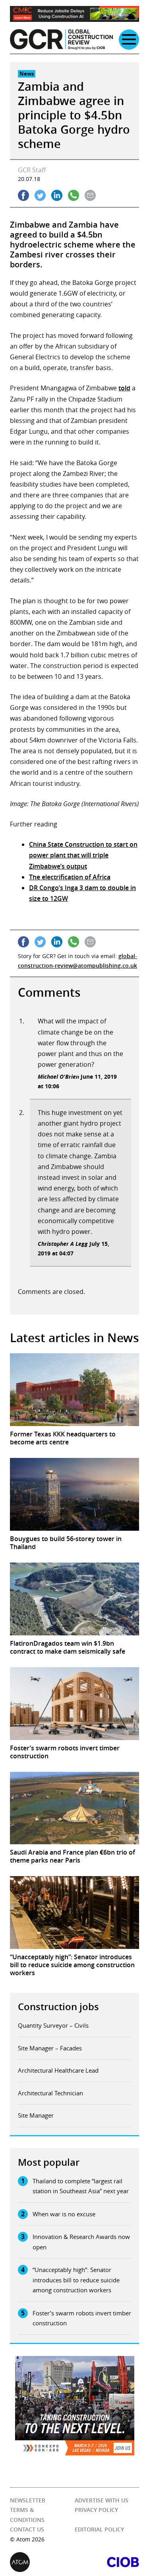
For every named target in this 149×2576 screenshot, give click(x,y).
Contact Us (27, 2529)
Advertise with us (102, 2500)
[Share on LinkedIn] (57, 195)
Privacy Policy (96, 2510)
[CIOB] (107, 2562)
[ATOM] (42, 2562)
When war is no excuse (64, 2214)
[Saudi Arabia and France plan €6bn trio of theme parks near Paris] (74, 1808)
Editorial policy (99, 2529)
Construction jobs (58, 2007)
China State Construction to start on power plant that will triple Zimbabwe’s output (83, 855)
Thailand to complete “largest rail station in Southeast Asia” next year (81, 2186)
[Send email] (90, 195)
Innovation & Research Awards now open (81, 2242)
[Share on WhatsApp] (74, 195)
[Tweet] (40, 195)
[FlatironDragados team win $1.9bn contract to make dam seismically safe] (74, 1599)
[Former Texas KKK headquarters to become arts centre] (74, 1390)
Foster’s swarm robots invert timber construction (82, 2318)
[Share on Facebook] (23, 195)
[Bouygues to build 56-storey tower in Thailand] (74, 1494)
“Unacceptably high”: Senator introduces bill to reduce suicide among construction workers (76, 2280)
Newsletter (28, 2500)
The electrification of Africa (70, 877)
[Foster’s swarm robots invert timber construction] (74, 1704)
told (124, 388)
